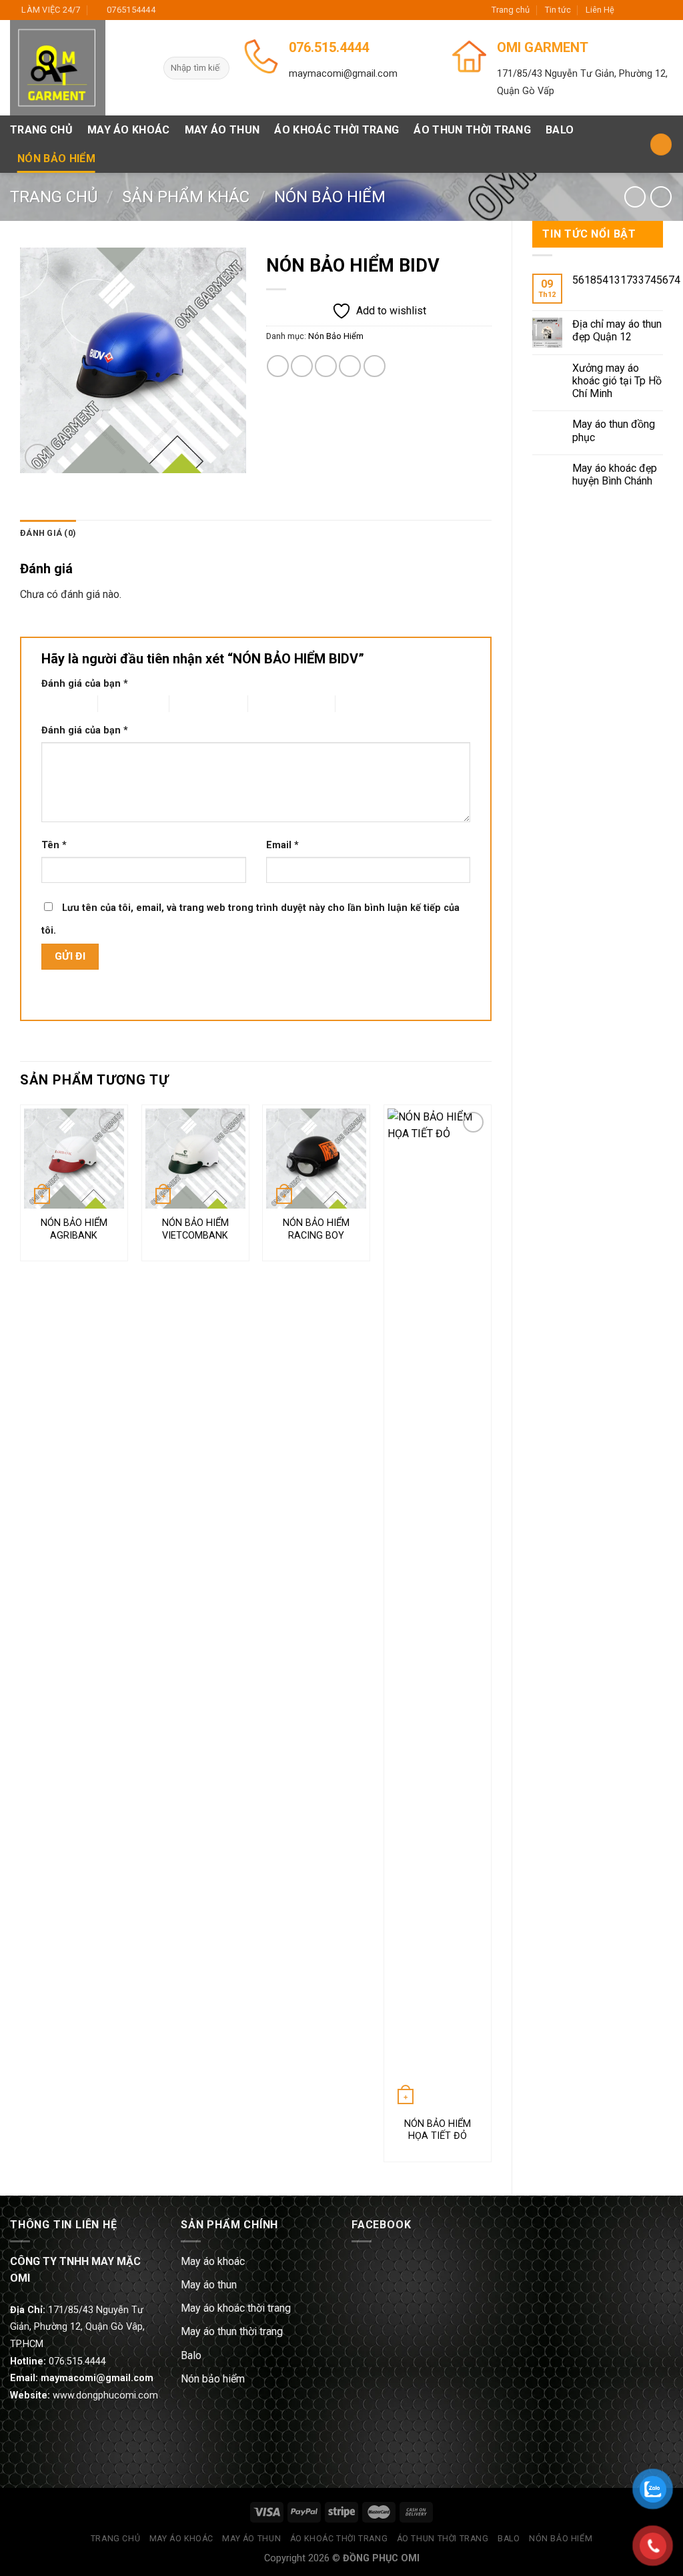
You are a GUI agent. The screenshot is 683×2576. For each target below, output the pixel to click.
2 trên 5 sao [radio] (122, 704)
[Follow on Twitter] (654, 10)
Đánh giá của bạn (85, 684)
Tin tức (558, 10)
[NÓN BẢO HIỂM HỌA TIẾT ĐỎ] (438, 1609)
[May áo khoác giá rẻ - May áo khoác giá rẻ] (77, 68)
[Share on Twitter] (302, 366)
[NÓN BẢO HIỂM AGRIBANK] (74, 1159)
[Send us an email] (666, 10)
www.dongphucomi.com (105, 2395)
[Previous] (21, 1639)
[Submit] (217, 68)
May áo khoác (129, 130)
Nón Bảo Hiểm (56, 158)
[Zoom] (38, 457)
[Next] (491, 1639)
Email (282, 845)
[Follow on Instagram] (641, 10)
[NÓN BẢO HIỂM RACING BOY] (316, 1159)
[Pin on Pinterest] (350, 366)
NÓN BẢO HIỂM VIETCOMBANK (195, 1229)
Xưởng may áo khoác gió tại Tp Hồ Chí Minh (617, 381)
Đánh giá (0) (48, 533)
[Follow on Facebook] (628, 10)
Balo (560, 130)
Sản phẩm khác (186, 197)
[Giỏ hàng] (661, 144)
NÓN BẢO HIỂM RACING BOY (316, 1229)
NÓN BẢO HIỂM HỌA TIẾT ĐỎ (438, 2130)
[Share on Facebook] (278, 366)
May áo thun (222, 130)
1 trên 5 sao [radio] (59, 704)
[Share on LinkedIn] (375, 366)
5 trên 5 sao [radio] (360, 704)
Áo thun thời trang (472, 130)
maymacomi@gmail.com (343, 74)
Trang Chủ (41, 130)
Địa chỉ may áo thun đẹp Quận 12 (617, 330)
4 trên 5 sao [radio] (272, 704)
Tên (54, 845)
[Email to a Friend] (326, 366)
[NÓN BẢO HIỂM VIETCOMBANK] (195, 1159)
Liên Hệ (600, 10)
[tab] (48, 533)
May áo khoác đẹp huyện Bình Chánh (615, 474)
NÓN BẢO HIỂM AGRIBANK (74, 1229)
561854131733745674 (626, 280)
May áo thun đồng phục (614, 430)
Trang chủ (511, 10)
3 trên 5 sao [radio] (194, 704)
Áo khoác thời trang (336, 130)
